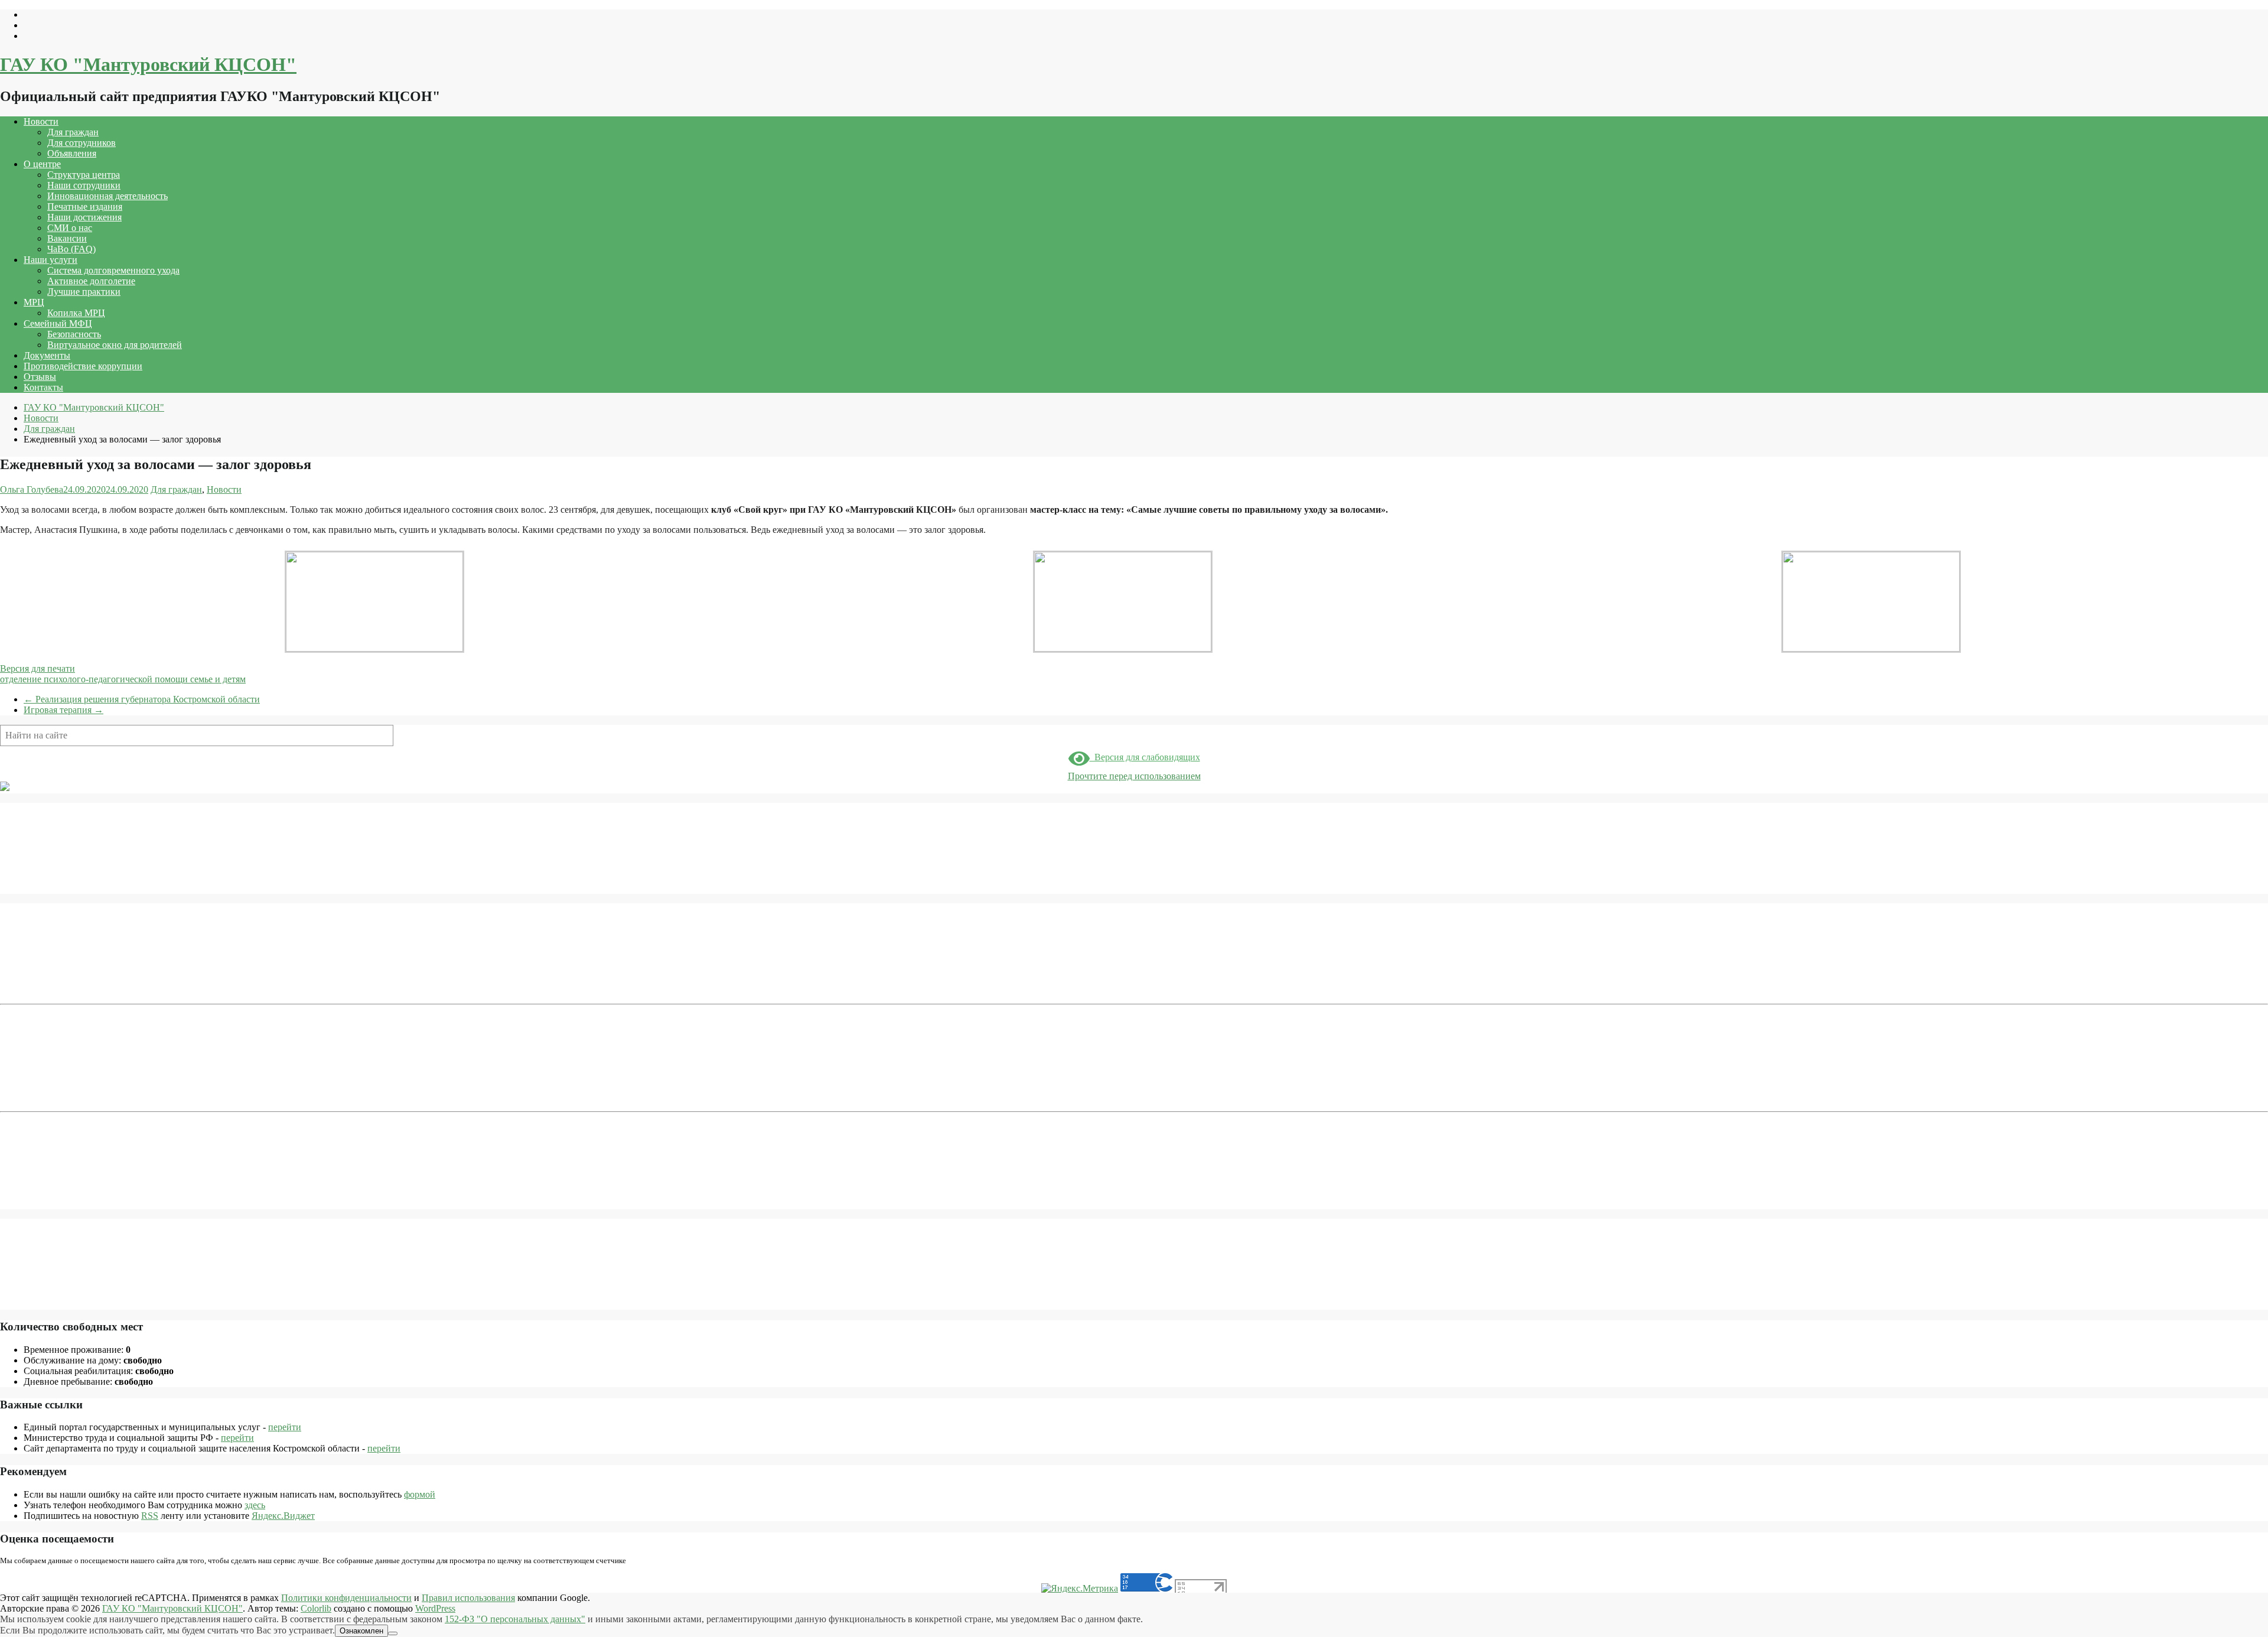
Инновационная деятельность (107, 196)
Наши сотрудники (84, 185)
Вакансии (67, 238)
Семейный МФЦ (58, 323)
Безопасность (74, 334)
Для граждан (73, 132)
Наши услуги (50, 260)
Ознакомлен (361, 1631)
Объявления (72, 153)
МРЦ (34, 302)
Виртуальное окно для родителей (115, 345)
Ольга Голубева (32, 489)
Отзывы (40, 377)
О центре (42, 164)
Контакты (43, 387)
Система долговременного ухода (113, 270)
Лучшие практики (84, 292)
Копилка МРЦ (76, 313)
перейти (285, 1427)
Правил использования (468, 1598)
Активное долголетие (91, 281)
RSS (150, 1516)
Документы (47, 355)
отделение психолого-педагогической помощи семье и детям (123, 679)
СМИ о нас (70, 228)
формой (420, 1494)
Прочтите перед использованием (1134, 776)
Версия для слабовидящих (1145, 757)
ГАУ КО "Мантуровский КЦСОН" (148, 64)
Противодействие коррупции (83, 366)
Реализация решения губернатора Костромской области (142, 699)
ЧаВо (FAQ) (71, 249)
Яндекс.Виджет (283, 1516)
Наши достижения (84, 217)
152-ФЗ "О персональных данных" (515, 1619)
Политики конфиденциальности (346, 1598)
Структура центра (84, 175)
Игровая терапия (63, 710)
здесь (255, 1505)
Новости (41, 121)
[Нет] (393, 1633)
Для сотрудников (82, 143)
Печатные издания (85, 206)
